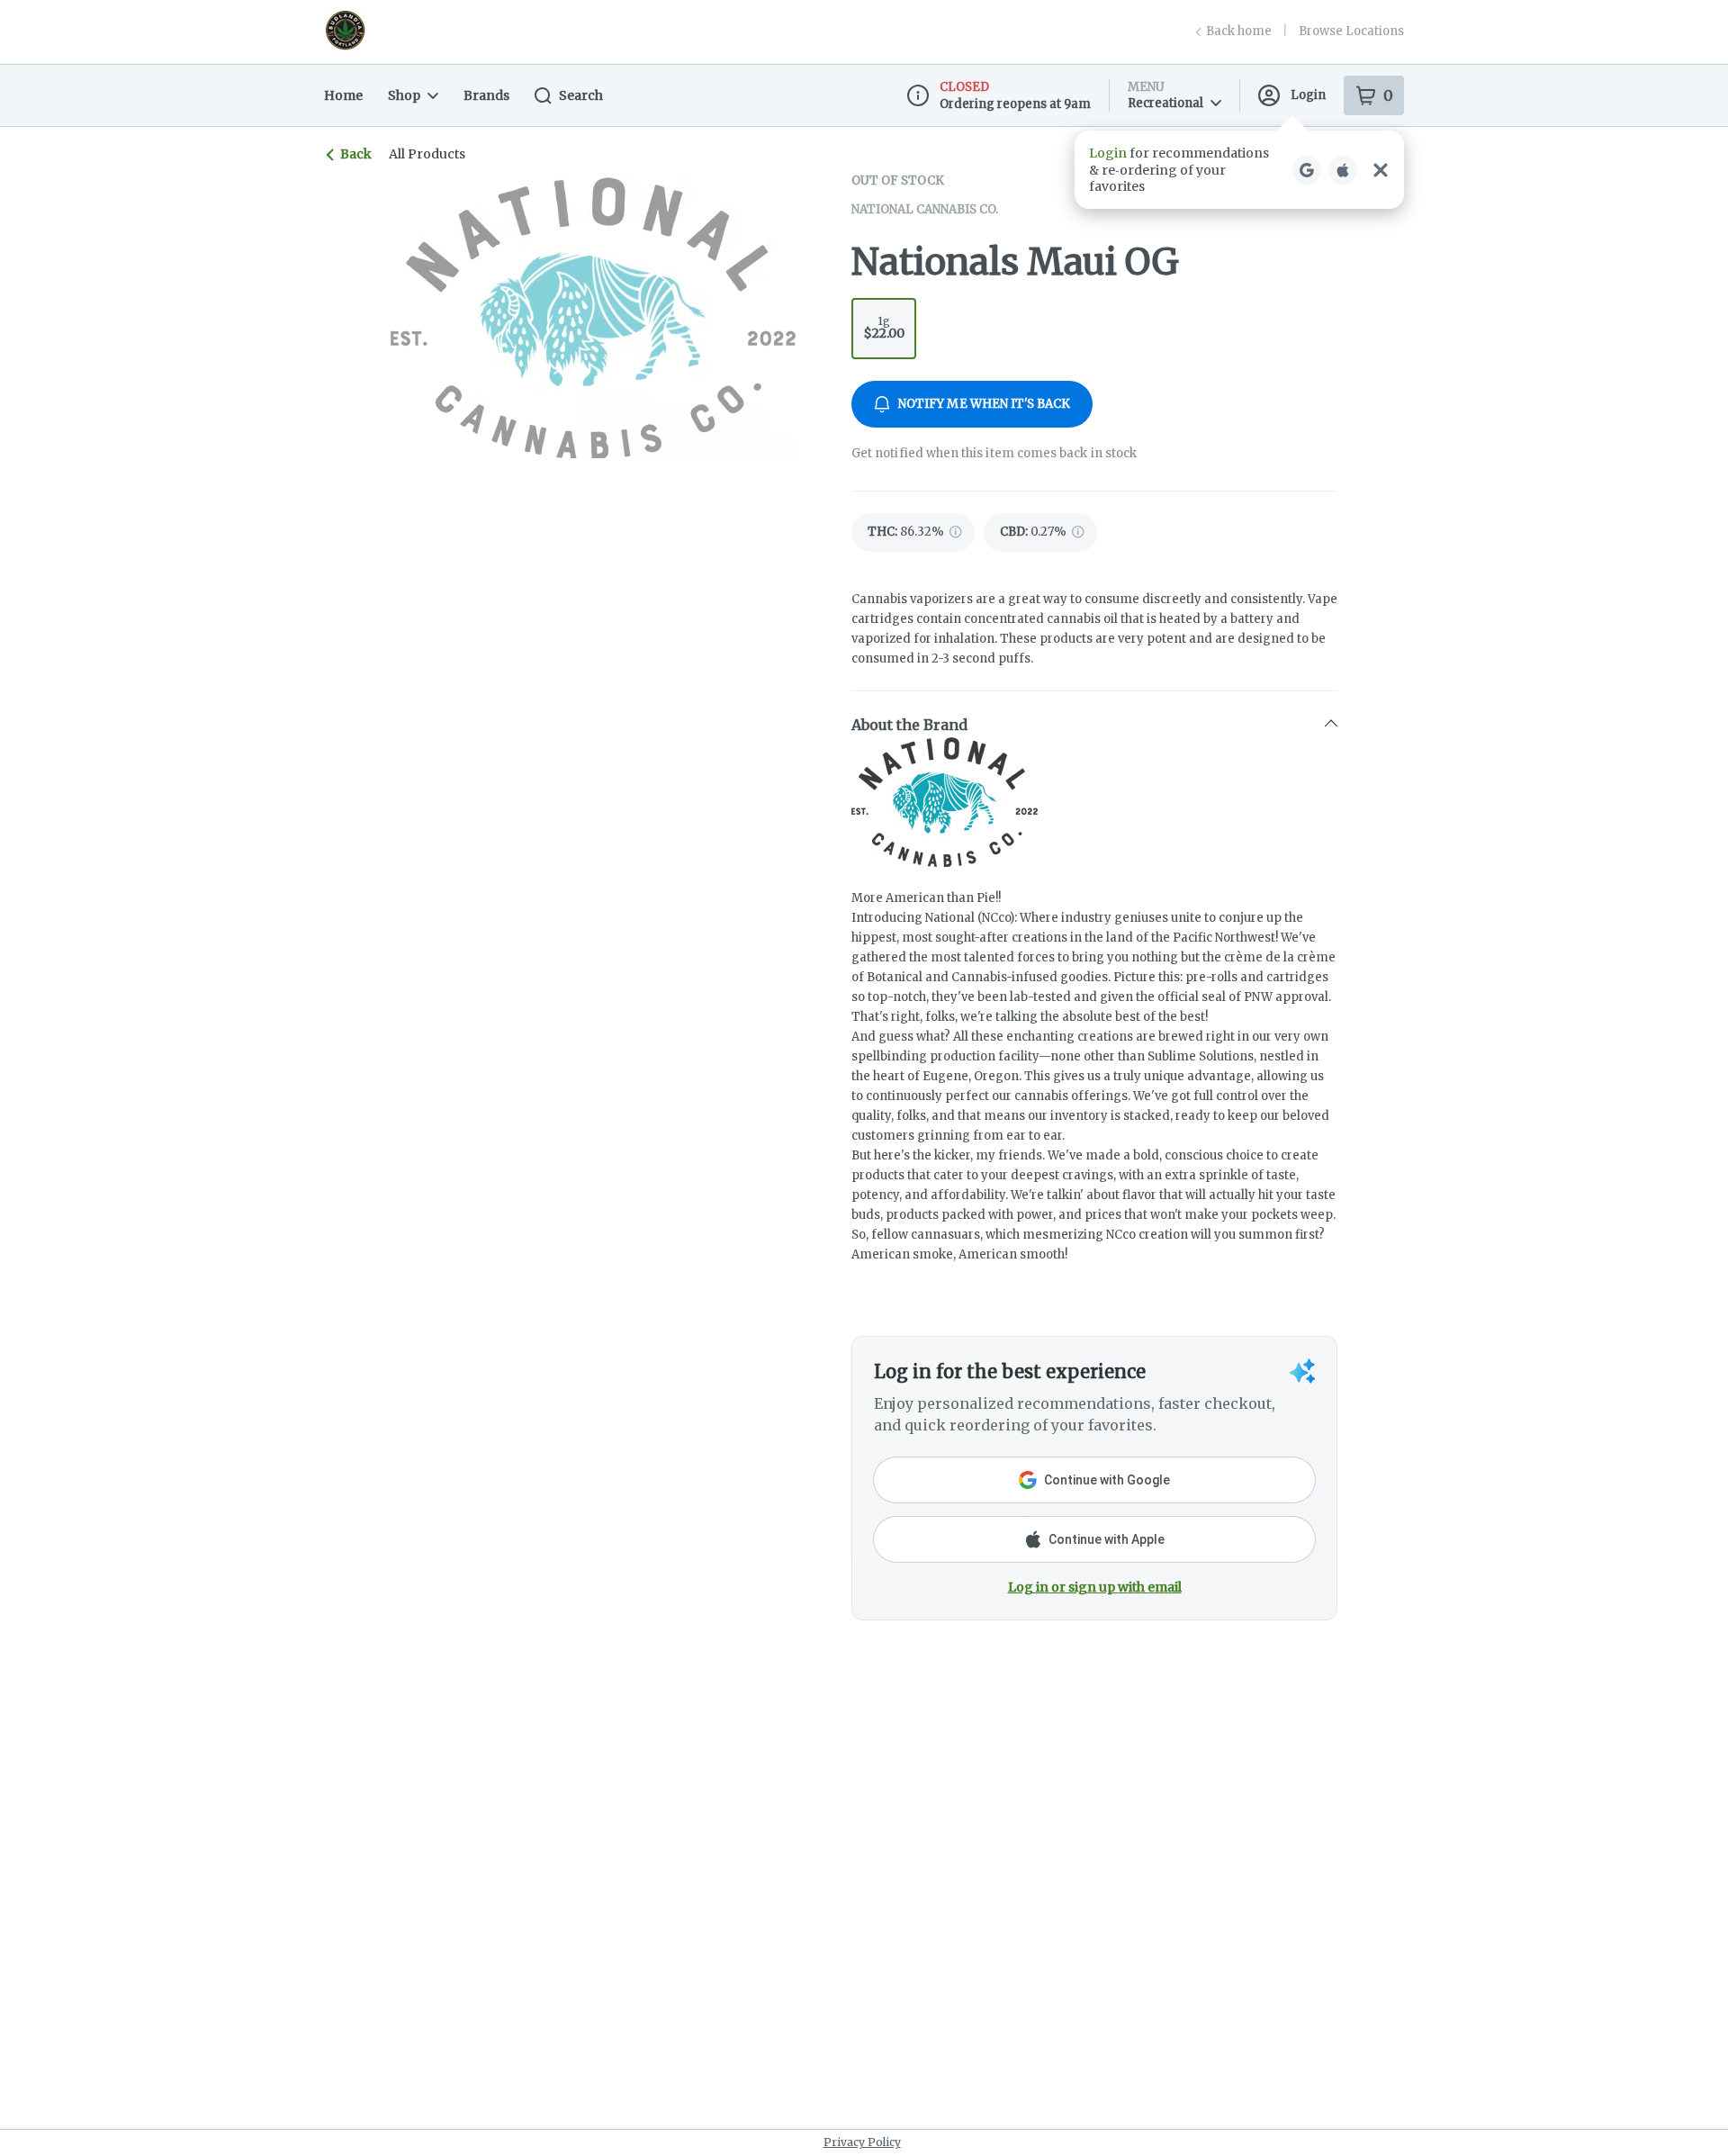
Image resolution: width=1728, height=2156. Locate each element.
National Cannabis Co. (925, 209)
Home (343, 95)
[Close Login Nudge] (1381, 170)
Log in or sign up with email (1095, 1587)
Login (1308, 95)
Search (581, 95)
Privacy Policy (862, 2142)
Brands (486, 95)
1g (884, 328)
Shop (404, 95)
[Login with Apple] (1343, 170)
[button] (1239, 170)
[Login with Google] (1307, 170)
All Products (427, 154)
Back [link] (356, 154)
